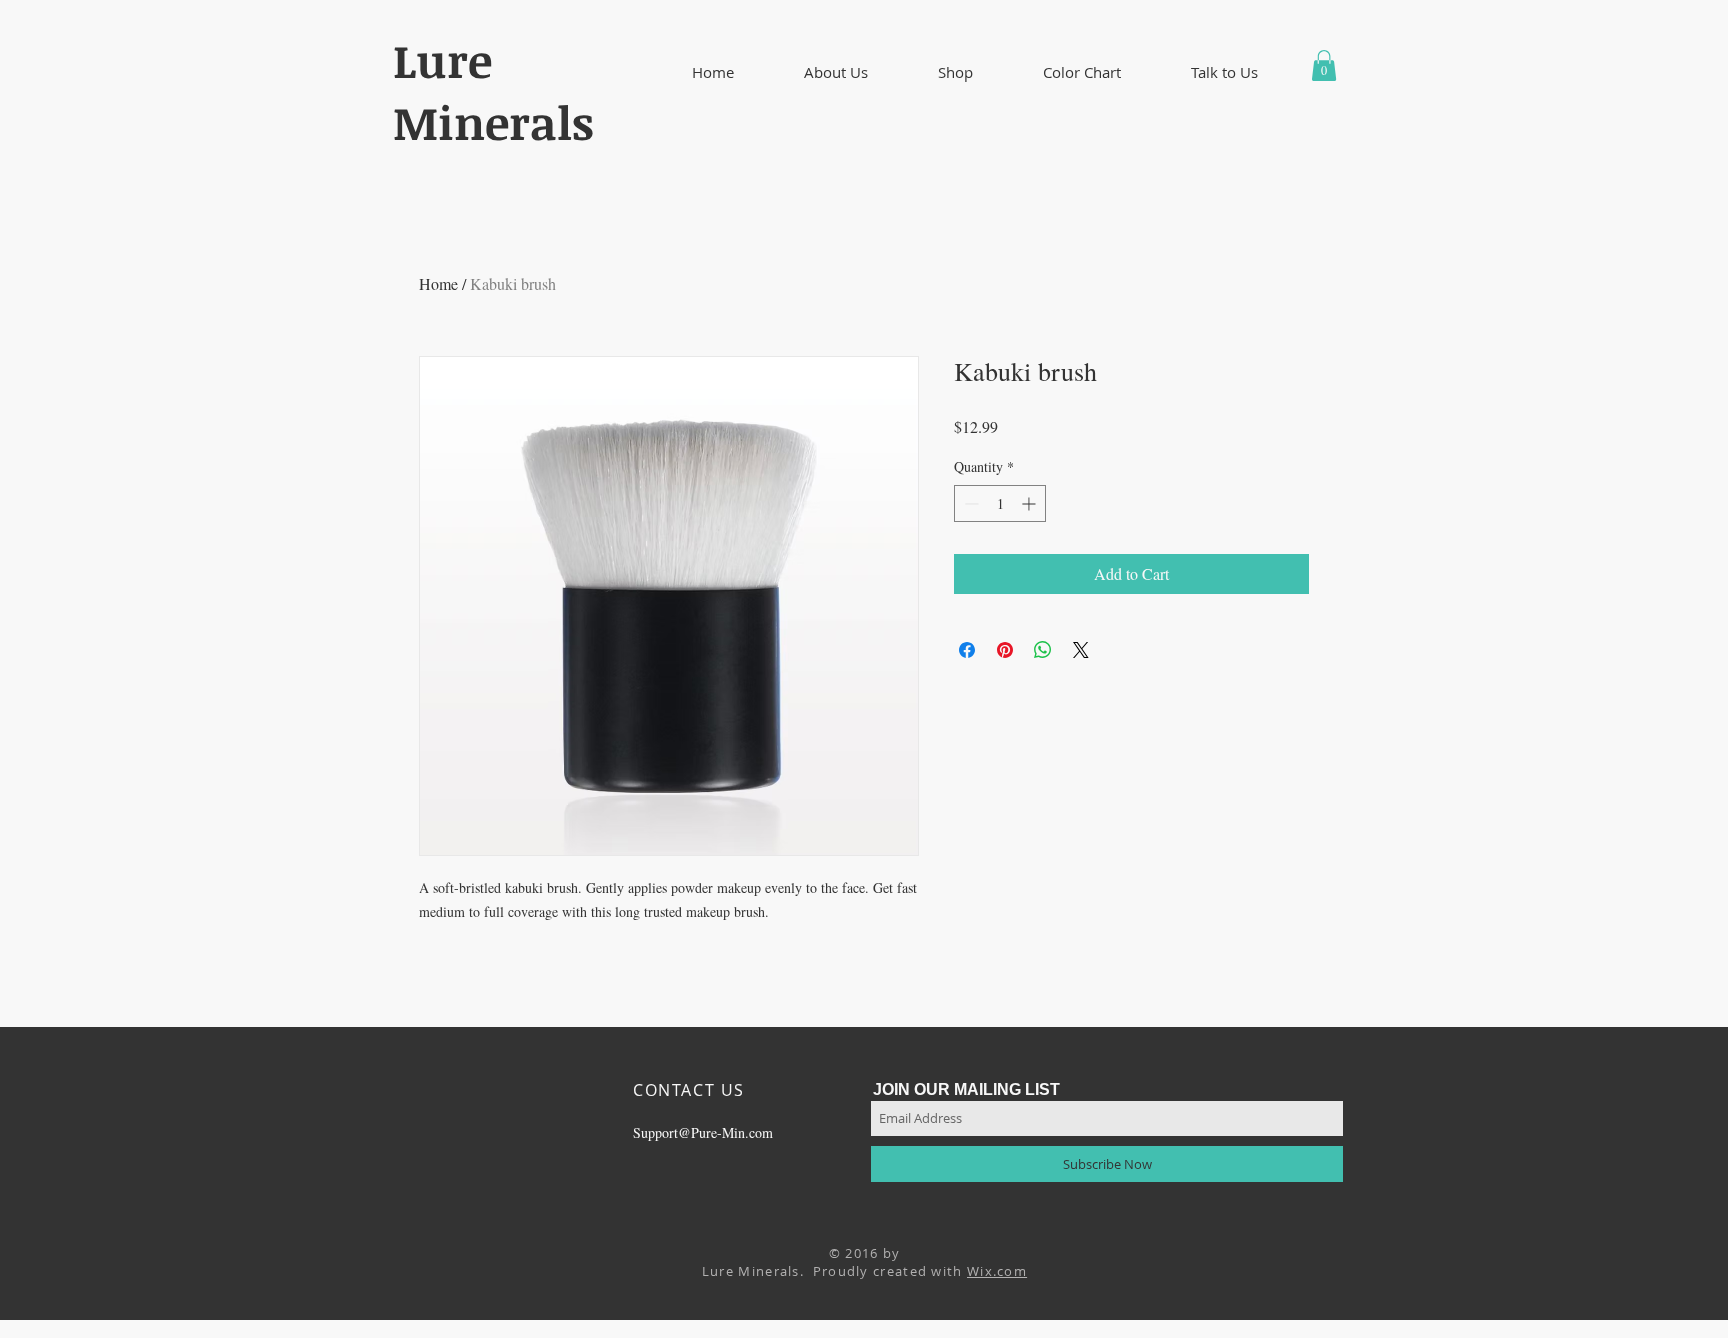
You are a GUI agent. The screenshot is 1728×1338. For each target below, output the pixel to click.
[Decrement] (969, 503)
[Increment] (1030, 503)
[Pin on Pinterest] (1005, 650)
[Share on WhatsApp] (1043, 650)
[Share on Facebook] (967, 650)
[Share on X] (1081, 650)
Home (438, 283)
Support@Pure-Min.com (703, 1132)
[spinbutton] (1000, 503)
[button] (836, 72)
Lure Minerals (493, 91)
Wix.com (997, 1271)
